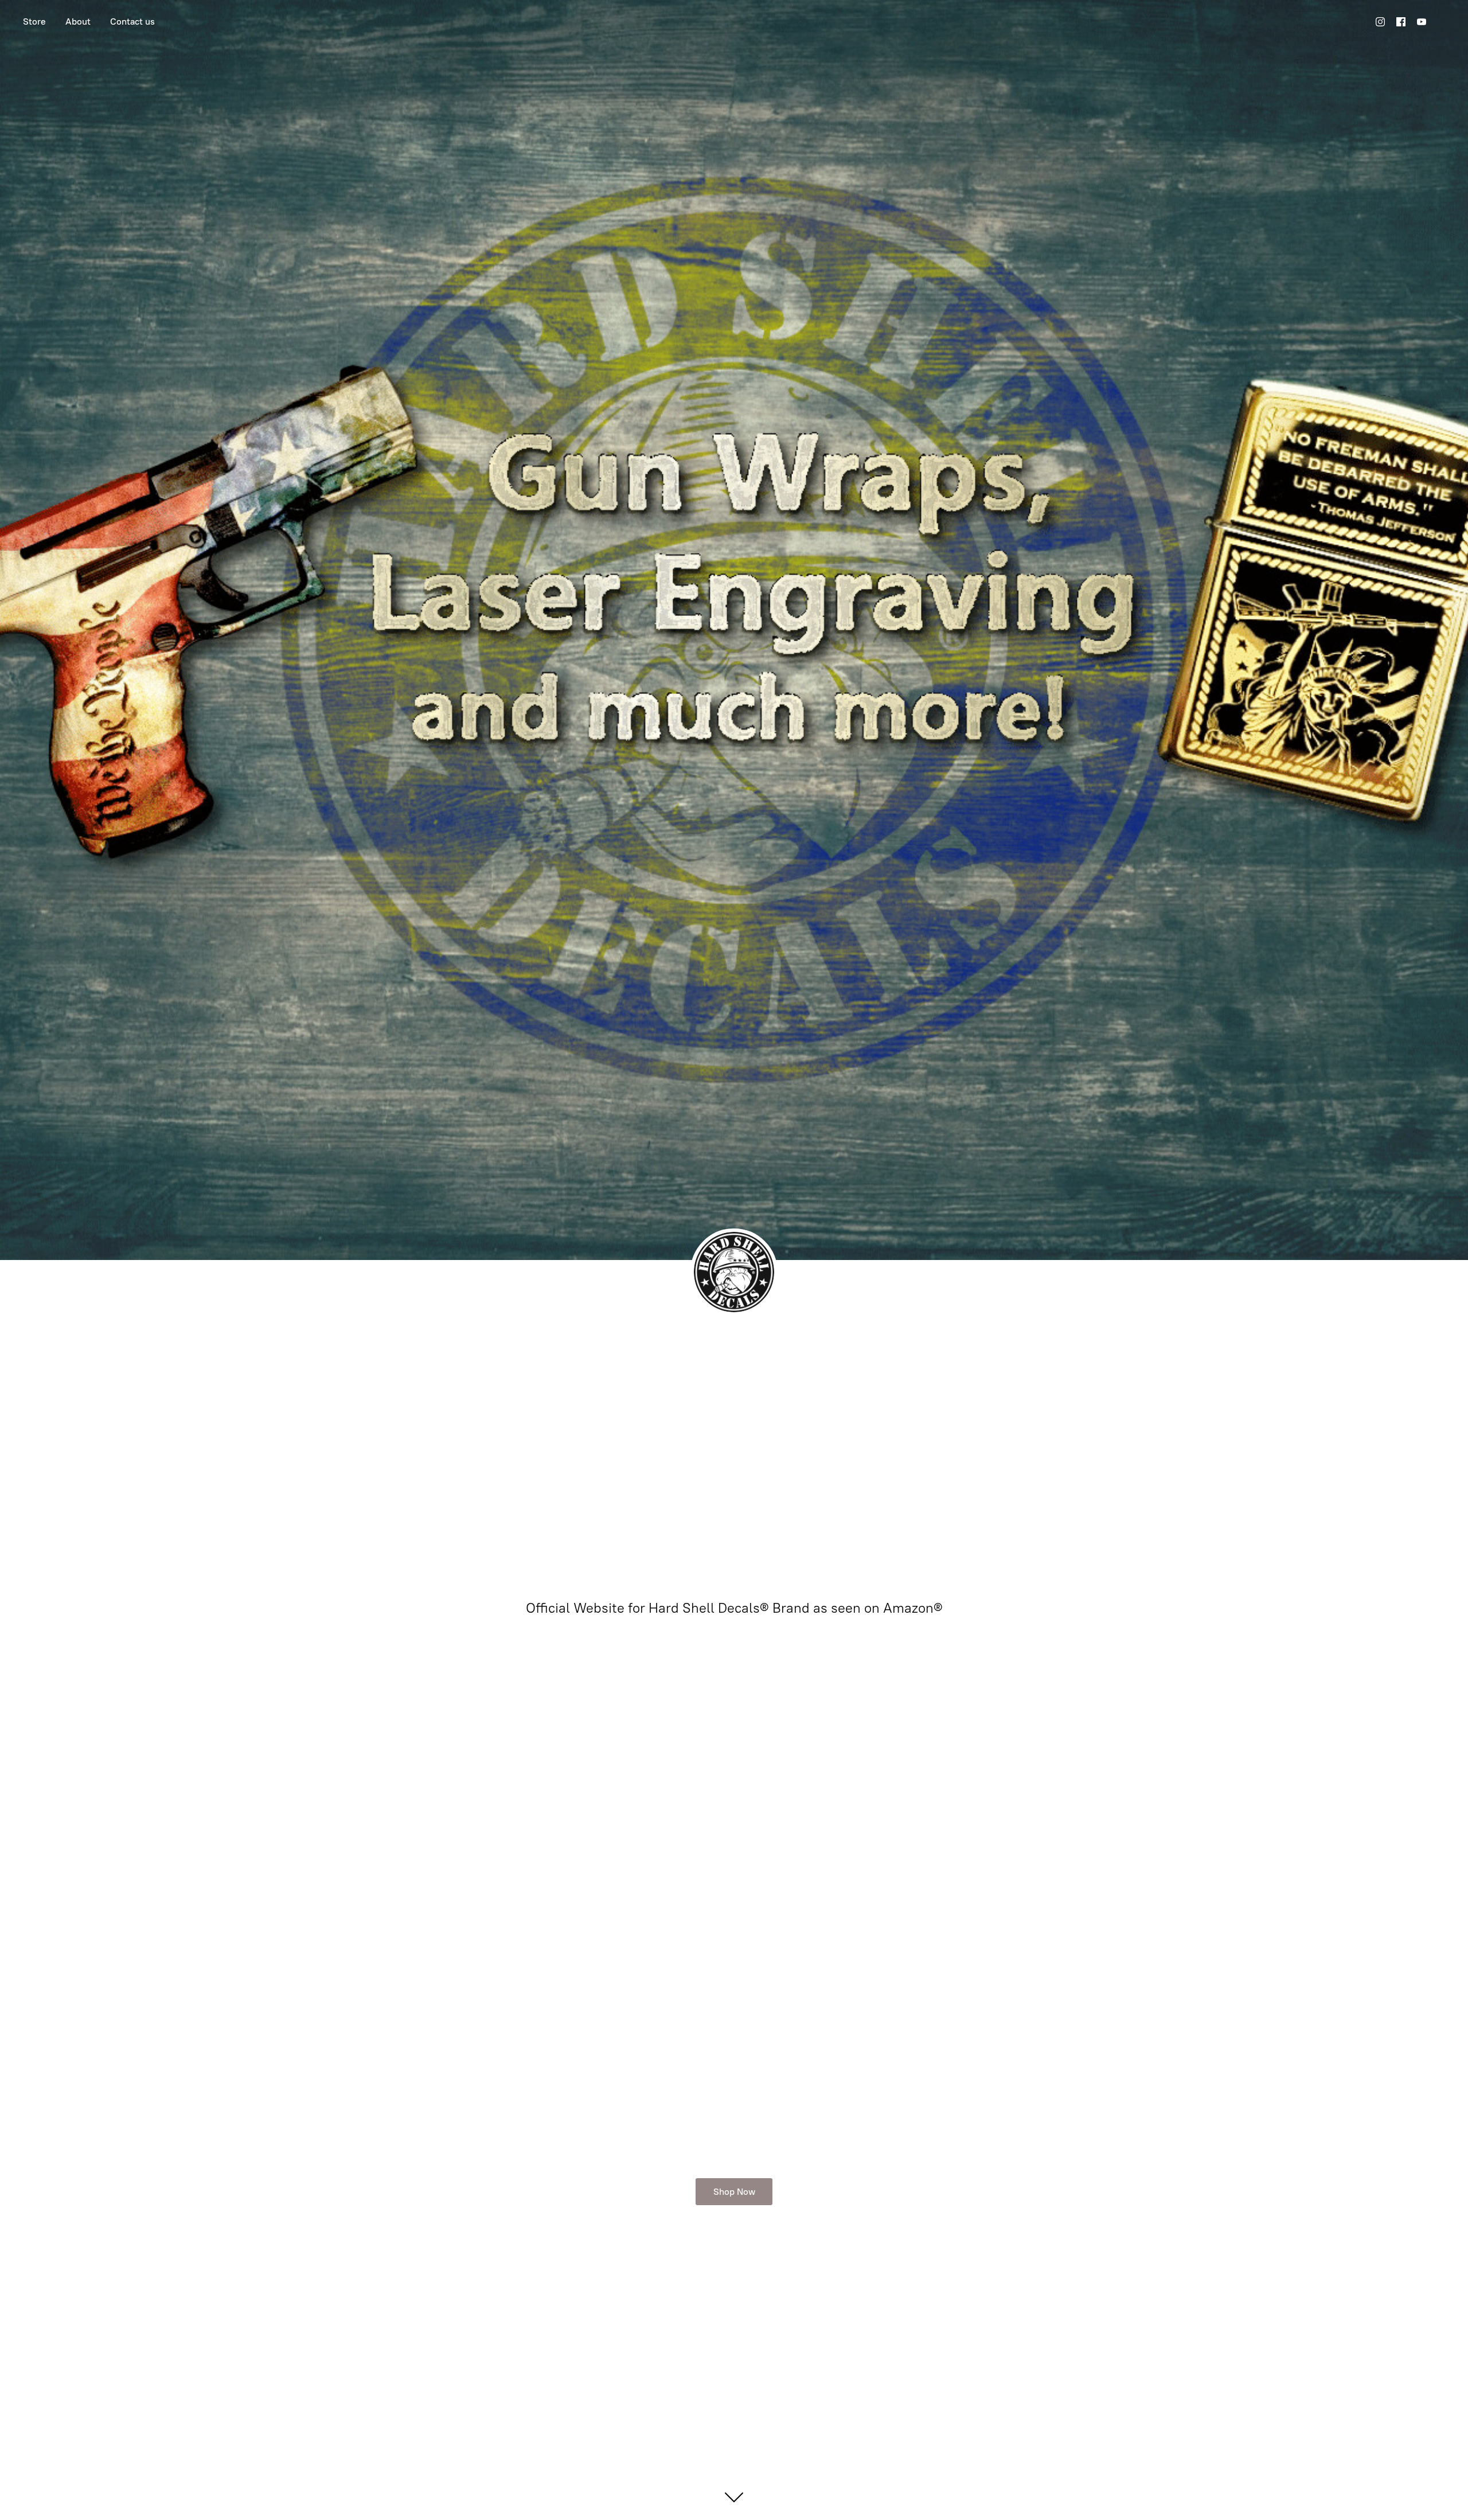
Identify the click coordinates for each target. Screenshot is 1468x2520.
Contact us (132, 22)
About (78, 22)
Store (34, 22)
